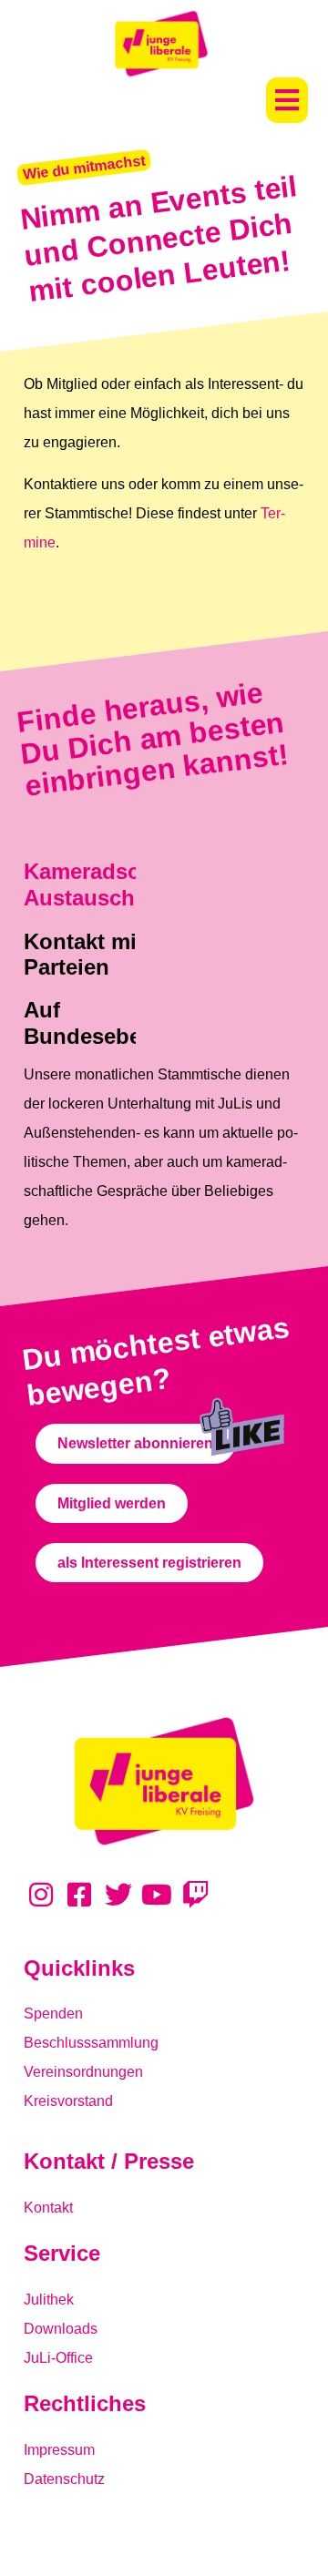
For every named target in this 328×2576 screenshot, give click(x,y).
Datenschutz (64, 2479)
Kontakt (48, 2208)
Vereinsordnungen (83, 2072)
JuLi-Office (58, 2358)
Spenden (53, 2014)
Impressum (59, 2450)
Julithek (49, 2300)
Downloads (61, 2329)
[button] (287, 100)
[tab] (127, 1029)
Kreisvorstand (68, 2101)
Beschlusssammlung (91, 2043)
